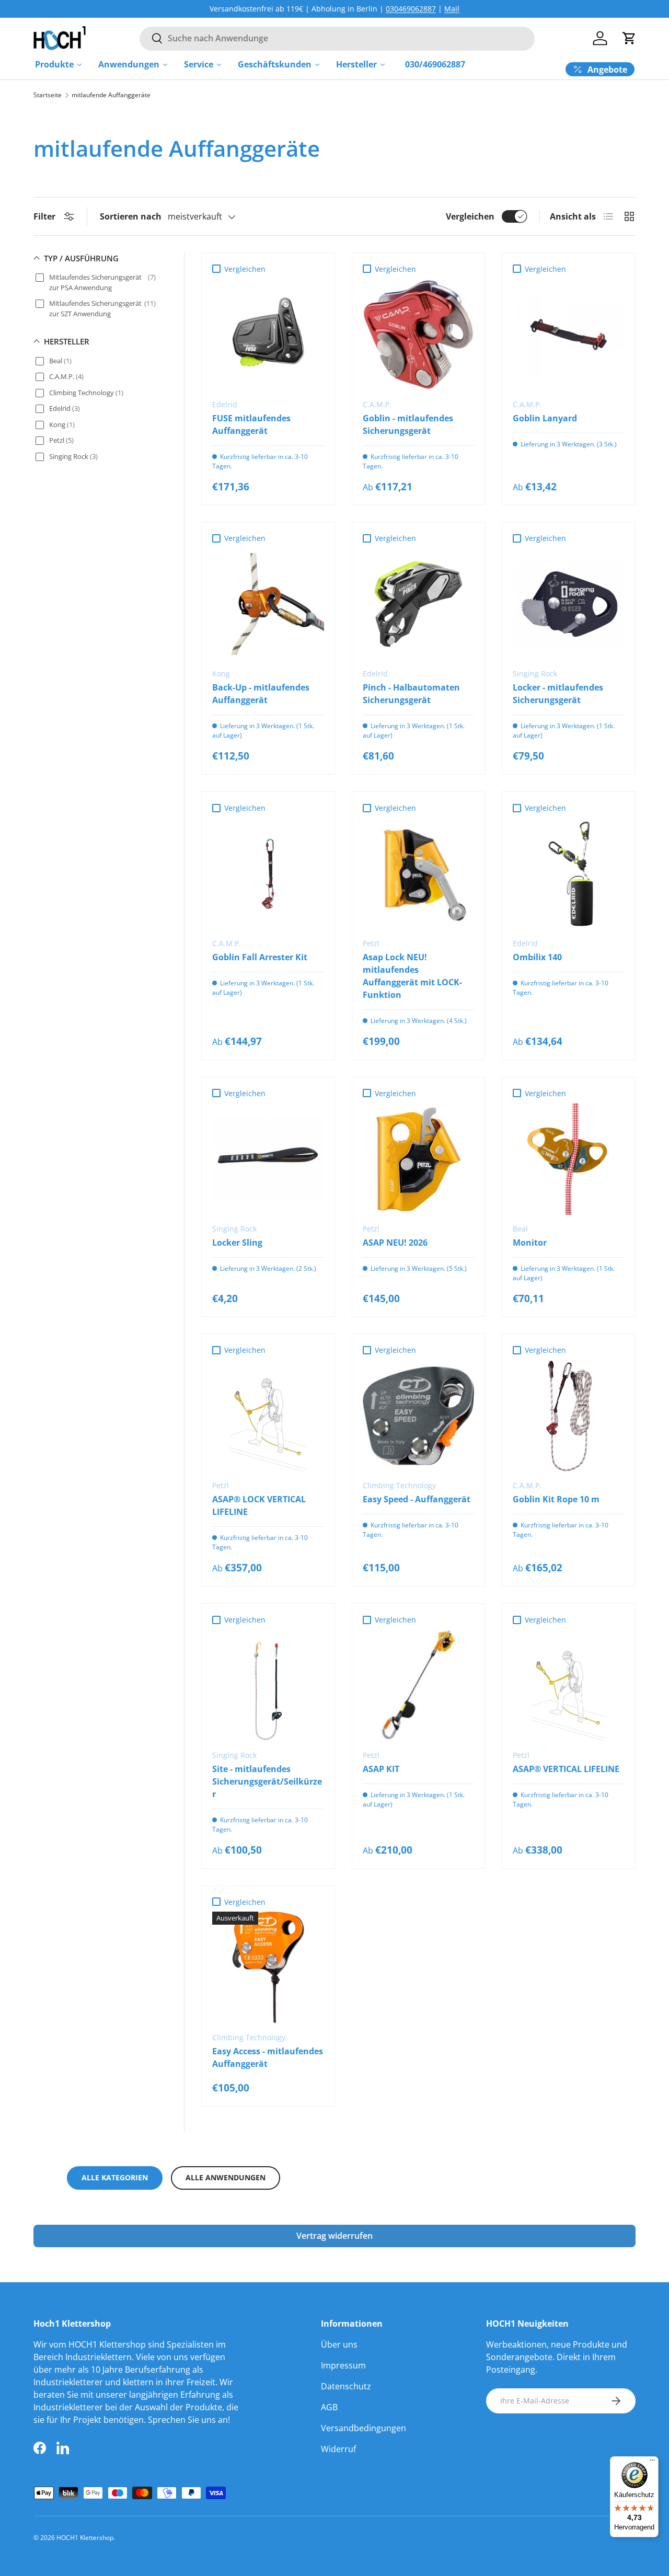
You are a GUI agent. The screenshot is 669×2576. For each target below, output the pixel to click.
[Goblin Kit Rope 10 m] (569, 1416)
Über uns (339, 2344)
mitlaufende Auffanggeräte (111, 95)
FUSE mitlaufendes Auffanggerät (251, 424)
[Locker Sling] (268, 1159)
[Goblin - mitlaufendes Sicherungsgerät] (419, 335)
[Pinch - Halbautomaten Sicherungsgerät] (419, 604)
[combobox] (337, 38)
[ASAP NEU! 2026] (419, 1159)
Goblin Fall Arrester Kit (260, 957)
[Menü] (652, 2463)
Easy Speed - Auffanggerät (417, 1499)
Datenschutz (346, 2386)
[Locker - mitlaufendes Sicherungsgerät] (569, 604)
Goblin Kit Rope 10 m (556, 1499)
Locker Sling (237, 1243)
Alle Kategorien (115, 2177)
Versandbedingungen (364, 2428)
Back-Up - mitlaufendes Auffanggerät (261, 694)
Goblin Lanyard (545, 418)
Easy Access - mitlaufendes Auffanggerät (268, 2057)
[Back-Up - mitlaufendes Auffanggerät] (268, 604)
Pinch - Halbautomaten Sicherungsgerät (411, 694)
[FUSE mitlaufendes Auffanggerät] (268, 335)
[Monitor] (569, 1159)
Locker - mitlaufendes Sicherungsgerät (558, 694)
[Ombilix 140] (569, 873)
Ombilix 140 (537, 957)
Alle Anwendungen (226, 2177)
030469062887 (411, 9)
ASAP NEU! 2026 (395, 1243)
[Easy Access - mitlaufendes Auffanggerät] (268, 1968)
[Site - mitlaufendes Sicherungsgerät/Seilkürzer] (268, 1685)
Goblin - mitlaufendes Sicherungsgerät (408, 424)
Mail (452, 9)
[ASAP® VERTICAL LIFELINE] (569, 1685)
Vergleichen (470, 216)
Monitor (530, 1243)
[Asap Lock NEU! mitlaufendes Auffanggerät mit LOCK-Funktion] (419, 873)
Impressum (343, 2365)
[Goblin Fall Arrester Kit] (268, 873)
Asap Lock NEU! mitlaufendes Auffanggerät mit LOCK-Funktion (412, 976)
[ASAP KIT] (419, 1685)
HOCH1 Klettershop (85, 2538)
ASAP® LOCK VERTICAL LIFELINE (259, 1505)
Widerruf (338, 2449)
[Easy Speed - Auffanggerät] (419, 1416)
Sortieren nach (131, 216)
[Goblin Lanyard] (569, 335)
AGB (329, 2407)
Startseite (48, 95)
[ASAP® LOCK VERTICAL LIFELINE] (268, 1416)
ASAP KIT (381, 1769)
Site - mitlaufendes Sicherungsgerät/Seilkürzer (267, 1781)
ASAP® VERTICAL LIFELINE (566, 1769)
